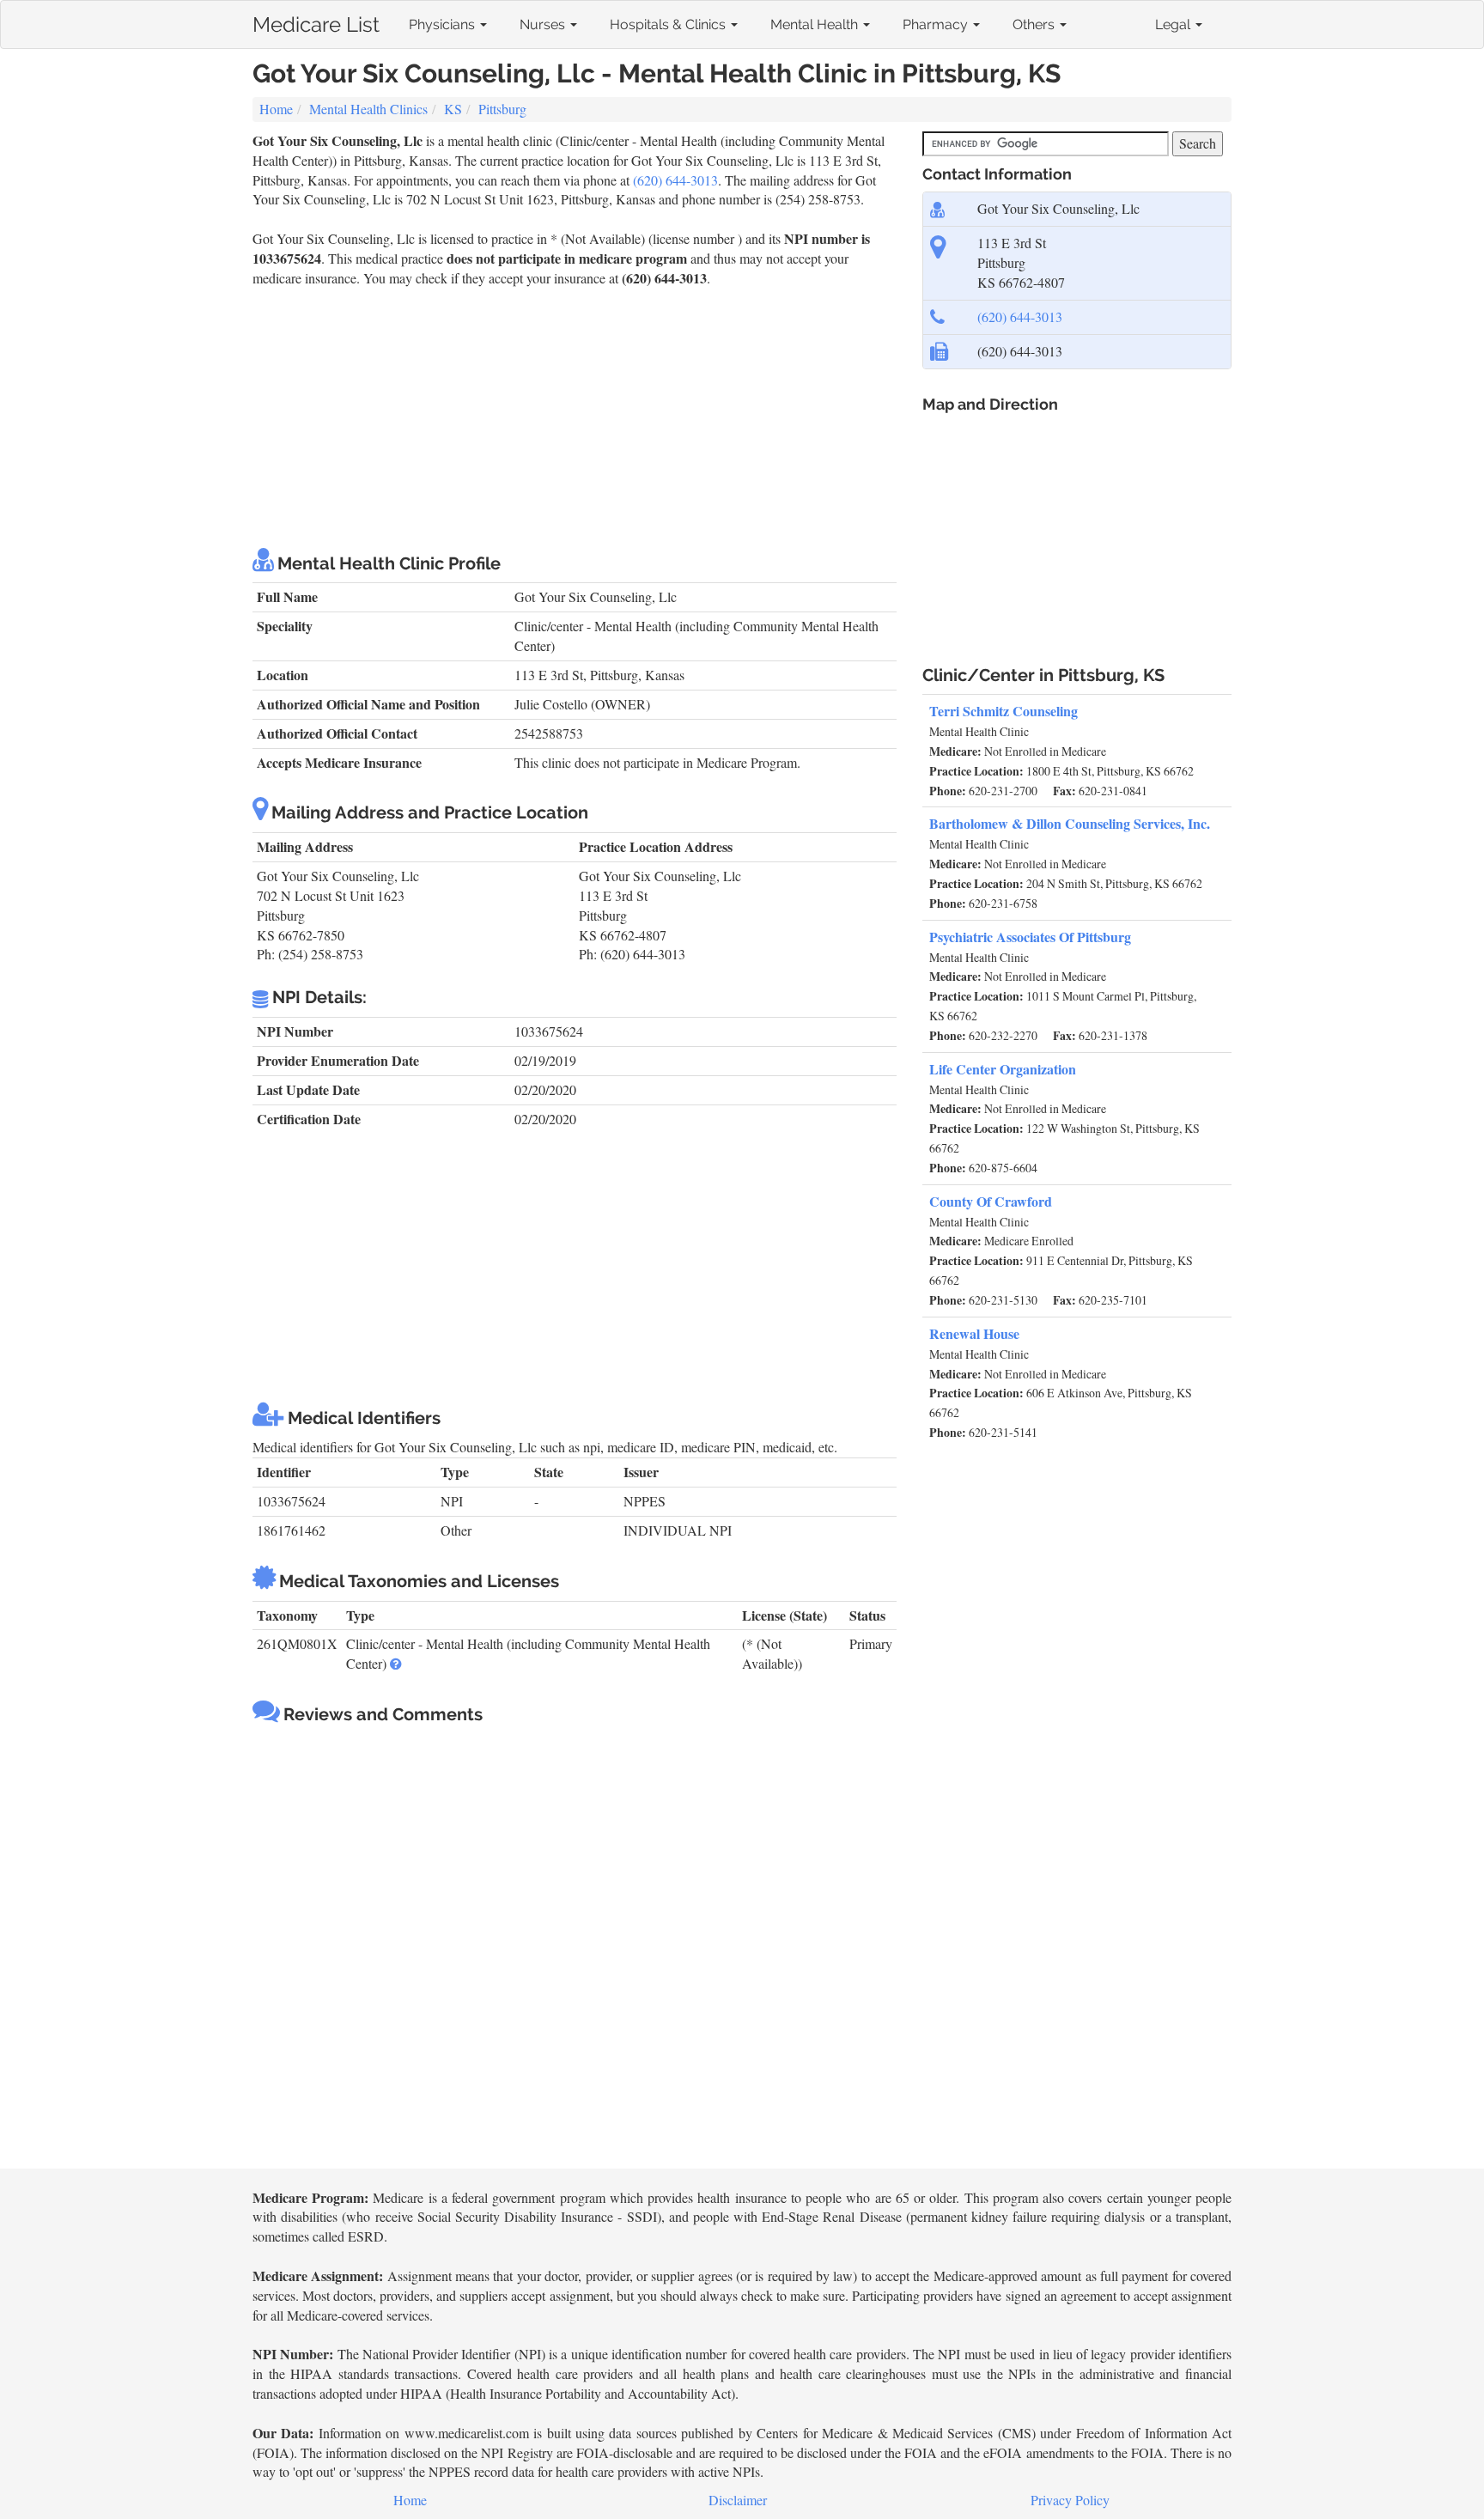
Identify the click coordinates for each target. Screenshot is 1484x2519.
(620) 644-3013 (675, 180)
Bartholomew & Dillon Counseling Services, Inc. (1070, 823)
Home (276, 109)
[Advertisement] (575, 417)
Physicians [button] (444, 24)
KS (453, 109)
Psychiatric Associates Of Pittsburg (1030, 937)
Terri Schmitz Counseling (1004, 711)
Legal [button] (1174, 24)
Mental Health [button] (816, 24)
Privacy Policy (1070, 2500)
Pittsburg (502, 109)
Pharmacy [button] (937, 24)
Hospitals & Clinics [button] (669, 24)
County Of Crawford (991, 1201)
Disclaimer (738, 2500)
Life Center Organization (1003, 1069)
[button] (396, 1663)
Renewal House (974, 1333)
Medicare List (316, 21)
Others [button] (1035, 24)
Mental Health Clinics (368, 109)
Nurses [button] (544, 24)
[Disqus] (575, 1949)
